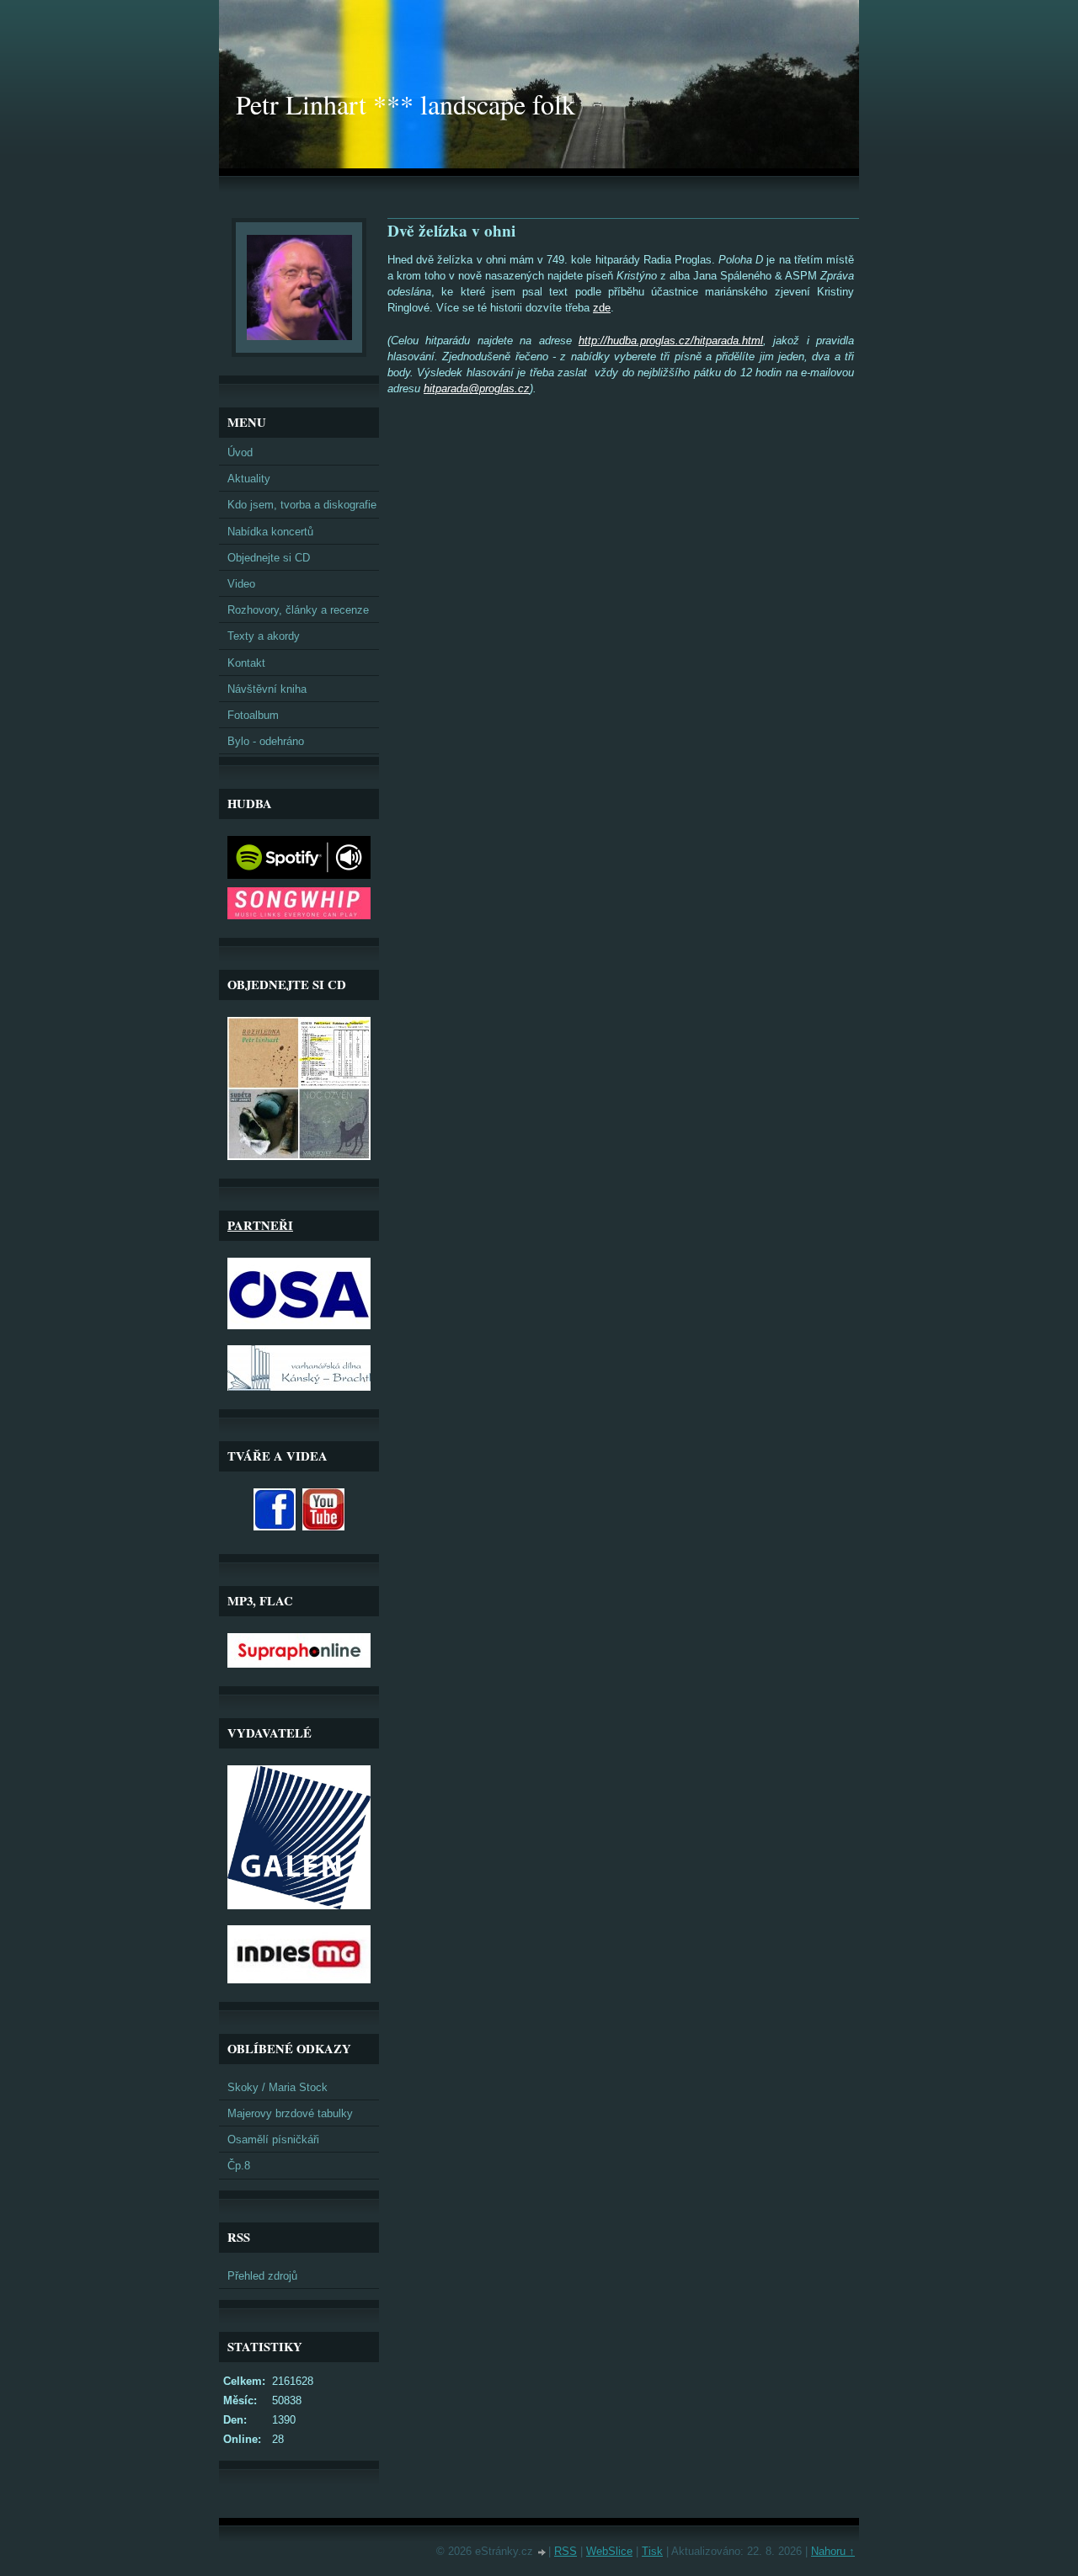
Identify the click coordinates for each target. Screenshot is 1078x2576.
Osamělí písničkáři (273, 2140)
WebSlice (609, 2551)
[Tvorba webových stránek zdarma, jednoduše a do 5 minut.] (542, 2553)
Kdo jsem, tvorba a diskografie (302, 505)
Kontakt (246, 663)
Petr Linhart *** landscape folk (406, 104)
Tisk (652, 2551)
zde (602, 308)
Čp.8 (239, 2166)
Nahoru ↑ (833, 2551)
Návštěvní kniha (267, 689)
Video (241, 584)
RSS (566, 2551)
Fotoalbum (253, 715)
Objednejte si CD (269, 558)
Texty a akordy (264, 636)
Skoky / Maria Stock (278, 2087)
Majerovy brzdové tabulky (290, 2113)
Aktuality (249, 479)
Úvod (240, 452)
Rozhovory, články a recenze (298, 610)
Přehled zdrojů (262, 2276)
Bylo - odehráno (266, 741)
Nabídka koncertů (270, 532)
